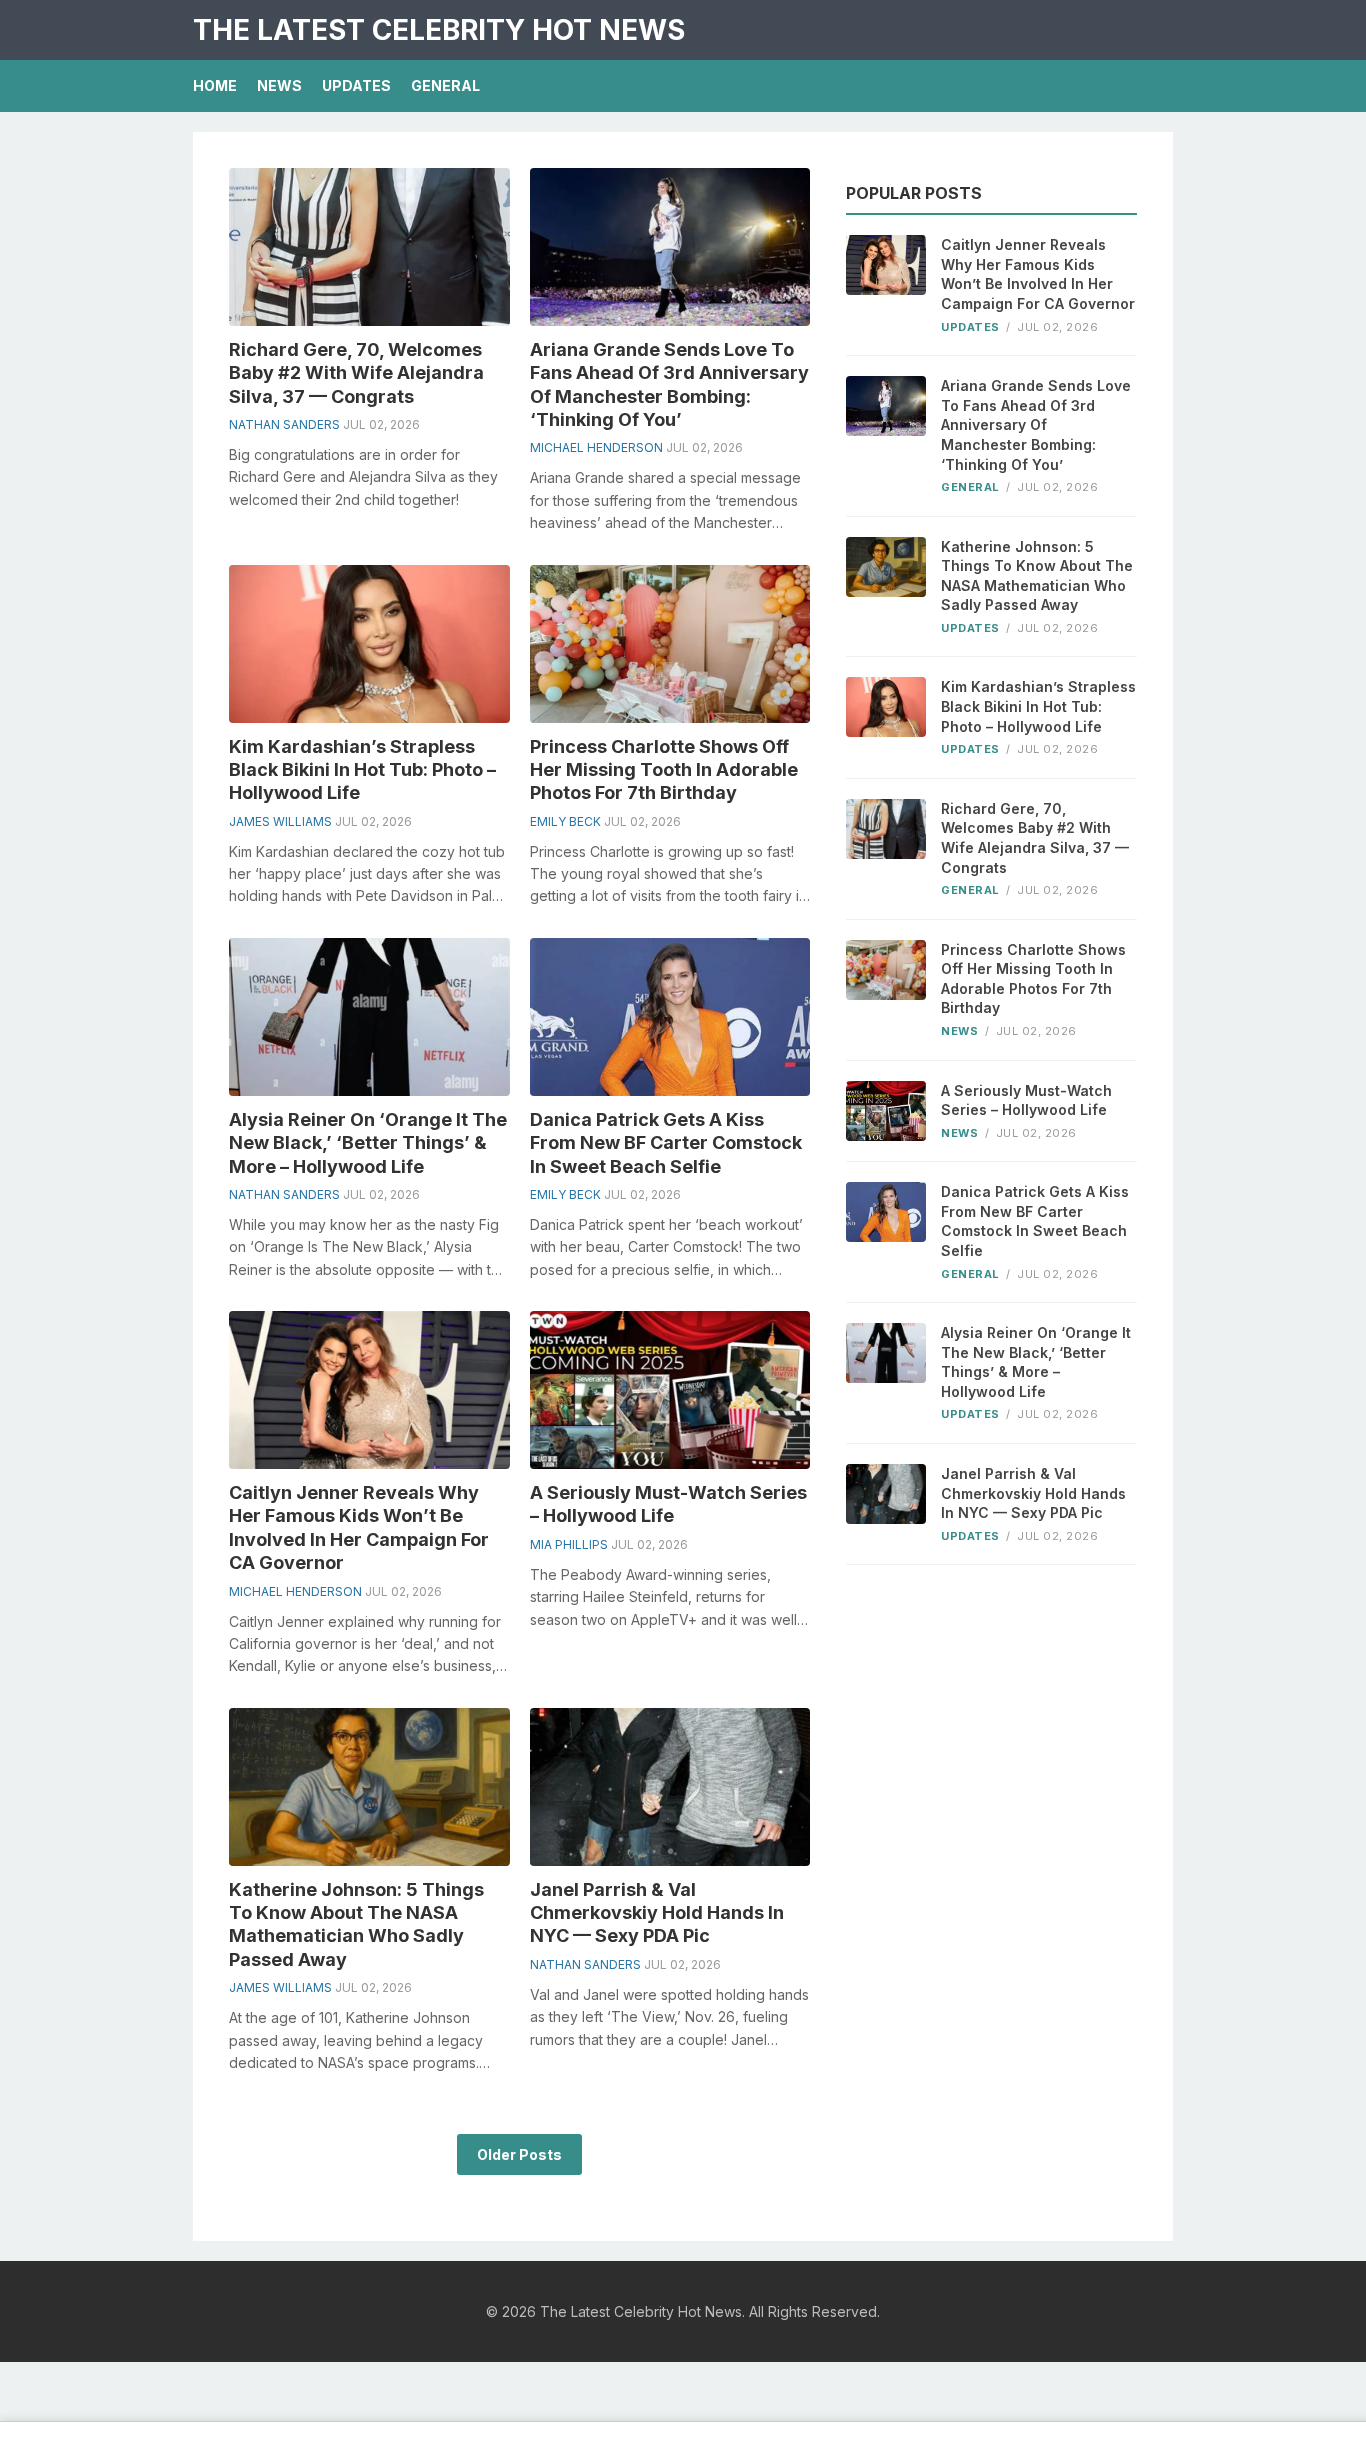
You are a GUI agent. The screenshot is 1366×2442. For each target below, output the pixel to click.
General (445, 85)
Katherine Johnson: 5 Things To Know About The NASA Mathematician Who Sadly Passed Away (1037, 576)
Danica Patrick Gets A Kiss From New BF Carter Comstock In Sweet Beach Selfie (666, 1143)
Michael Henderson (596, 447)
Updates (356, 85)
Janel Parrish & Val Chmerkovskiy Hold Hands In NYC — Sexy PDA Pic (657, 1913)
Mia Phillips (569, 1544)
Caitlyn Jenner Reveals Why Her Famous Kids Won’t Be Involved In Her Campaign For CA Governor (1038, 274)
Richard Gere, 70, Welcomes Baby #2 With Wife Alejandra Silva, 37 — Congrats (356, 373)
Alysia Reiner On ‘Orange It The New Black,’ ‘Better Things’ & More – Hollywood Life (368, 1143)
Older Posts (519, 2154)
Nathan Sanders (284, 424)
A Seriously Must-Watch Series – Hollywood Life (1026, 1100)
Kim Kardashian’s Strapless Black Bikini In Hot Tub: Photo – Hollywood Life (362, 770)
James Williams (280, 821)
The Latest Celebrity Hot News (439, 30)
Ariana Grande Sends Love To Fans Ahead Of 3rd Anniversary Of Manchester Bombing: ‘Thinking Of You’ (1036, 424)
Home (215, 85)
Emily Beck (565, 821)
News (279, 85)
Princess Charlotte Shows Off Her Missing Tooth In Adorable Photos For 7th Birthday (664, 770)
